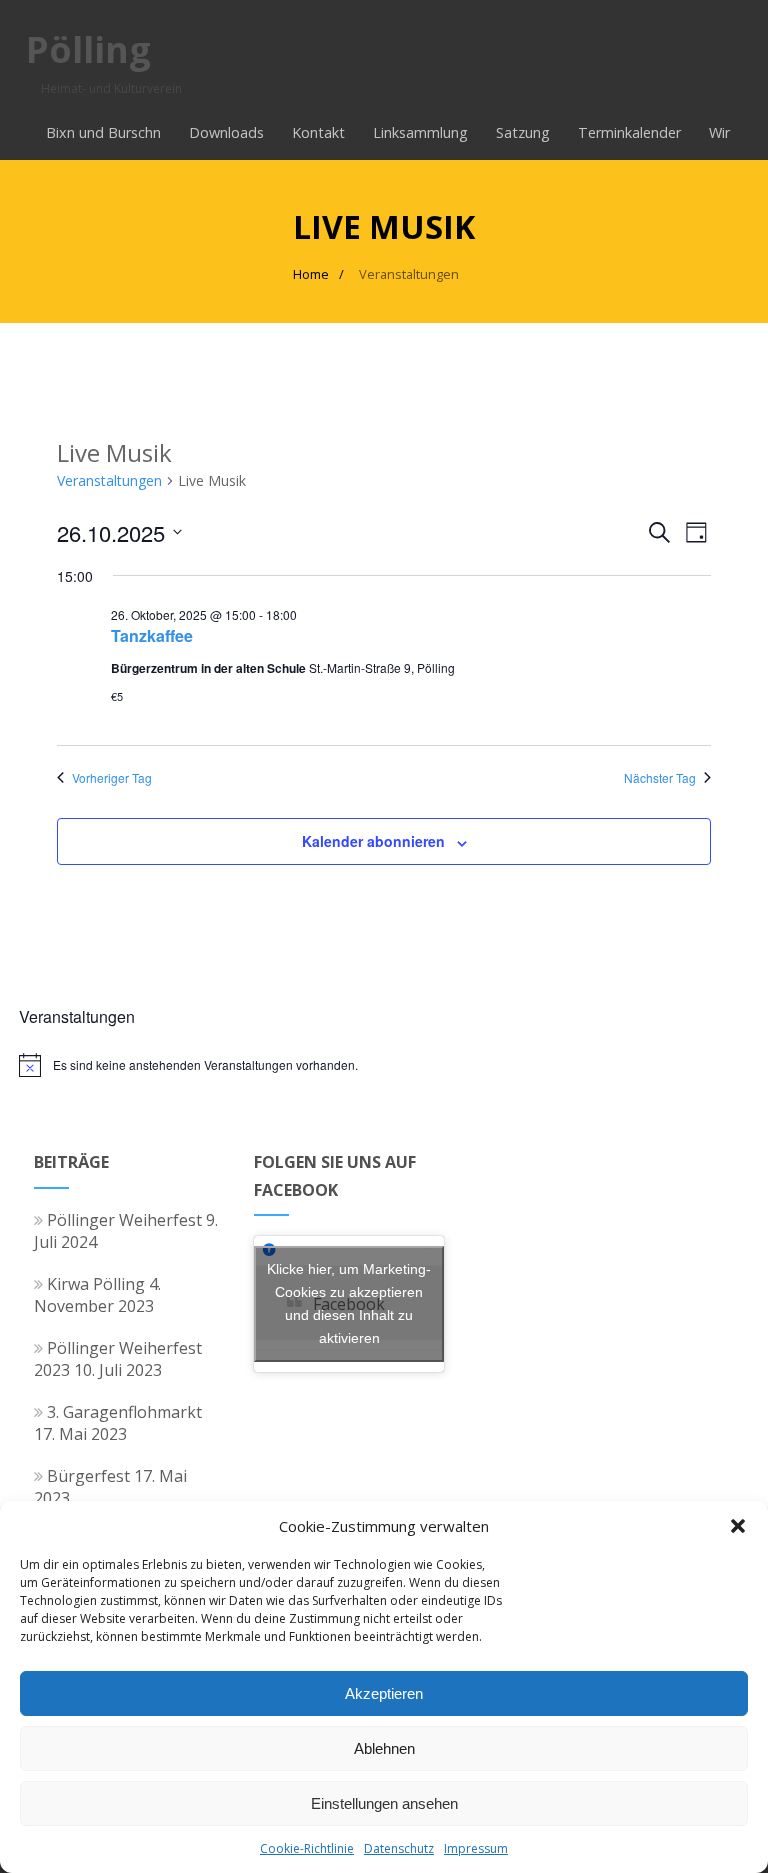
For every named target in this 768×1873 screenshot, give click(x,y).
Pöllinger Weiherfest (124, 1220)
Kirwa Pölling (96, 1284)
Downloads (226, 132)
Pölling (88, 49)
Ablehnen (384, 1748)
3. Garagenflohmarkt (124, 1412)
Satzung (523, 132)
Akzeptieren (384, 1693)
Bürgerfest (88, 1476)
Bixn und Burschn (103, 132)
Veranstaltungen (109, 480)
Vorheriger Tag (112, 778)
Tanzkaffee (152, 635)
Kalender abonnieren (373, 841)
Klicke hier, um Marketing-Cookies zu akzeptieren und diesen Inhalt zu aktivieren (349, 1303)
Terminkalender (629, 132)
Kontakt (318, 132)
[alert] (384, 1065)
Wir (719, 132)
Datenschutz (399, 1848)
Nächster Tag (660, 778)
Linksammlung (420, 132)
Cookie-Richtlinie (307, 1848)
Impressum (476, 1848)
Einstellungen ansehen (384, 1803)
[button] (738, 1526)
